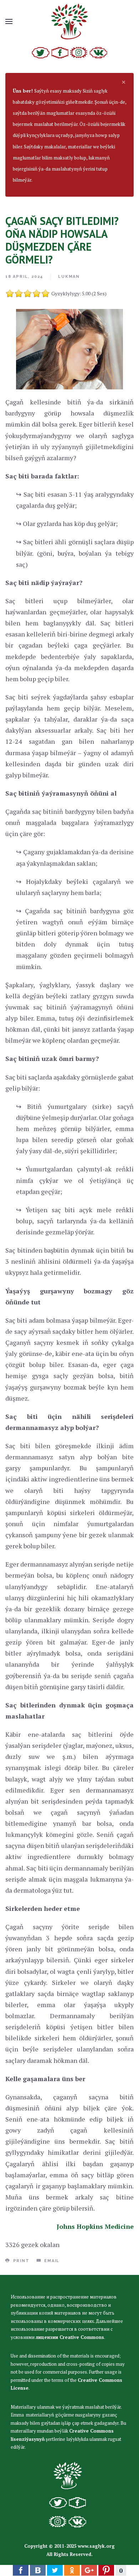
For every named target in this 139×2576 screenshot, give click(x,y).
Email (51, 2261)
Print (20, 2261)
